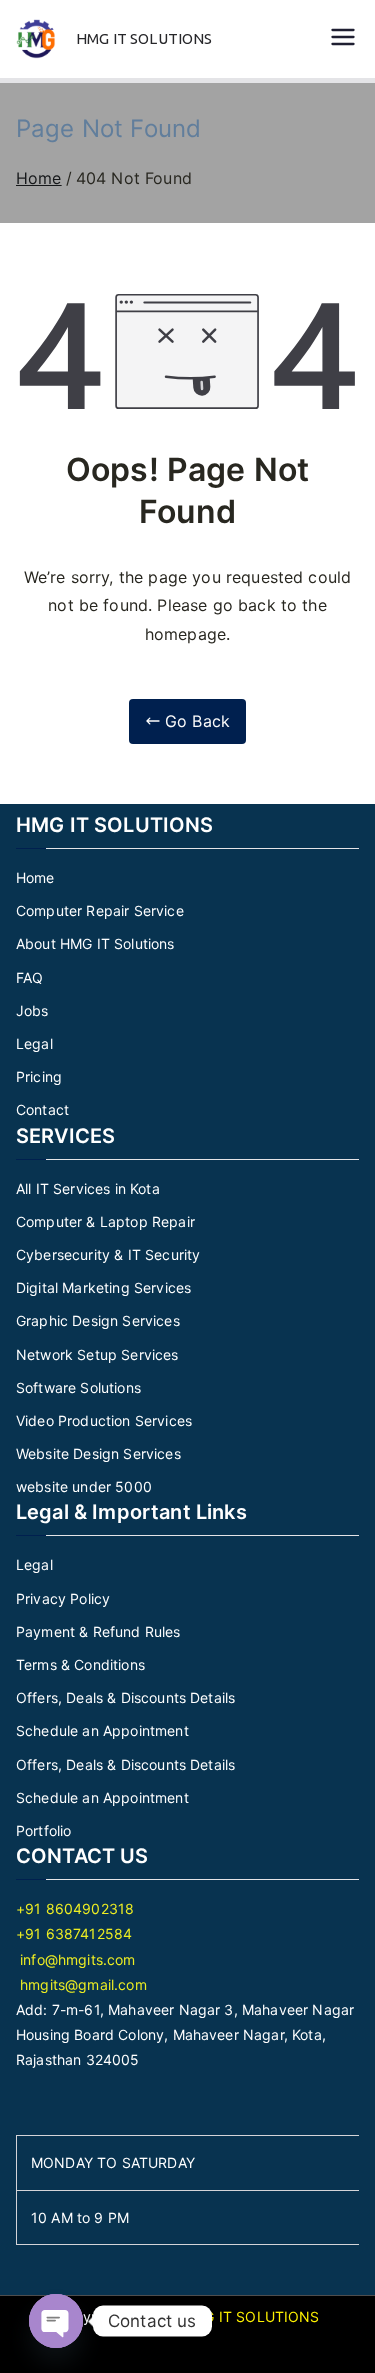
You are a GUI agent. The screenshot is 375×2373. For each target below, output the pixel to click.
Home (35, 877)
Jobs (32, 1010)
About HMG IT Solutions (95, 943)
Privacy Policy (63, 1598)
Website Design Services (98, 1453)
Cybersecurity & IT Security (108, 1254)
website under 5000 (84, 1486)
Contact (42, 1109)
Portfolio (43, 1830)
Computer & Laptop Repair (105, 1221)
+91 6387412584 (74, 1933)
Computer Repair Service (100, 910)
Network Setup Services (97, 1354)
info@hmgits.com (76, 1959)
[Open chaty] (56, 2321)
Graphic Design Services (98, 1320)
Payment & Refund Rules (98, 1631)
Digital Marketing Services (103, 1287)
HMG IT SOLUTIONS (144, 38)
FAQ (29, 977)
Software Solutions (78, 1387)
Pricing (39, 1076)
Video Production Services (104, 1420)
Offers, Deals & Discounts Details (125, 1697)
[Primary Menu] (343, 39)
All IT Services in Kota (88, 1188)
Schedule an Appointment (102, 1730)
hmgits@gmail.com (81, 1984)
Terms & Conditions (80, 1664)
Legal (34, 1043)
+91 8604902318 (75, 1908)
